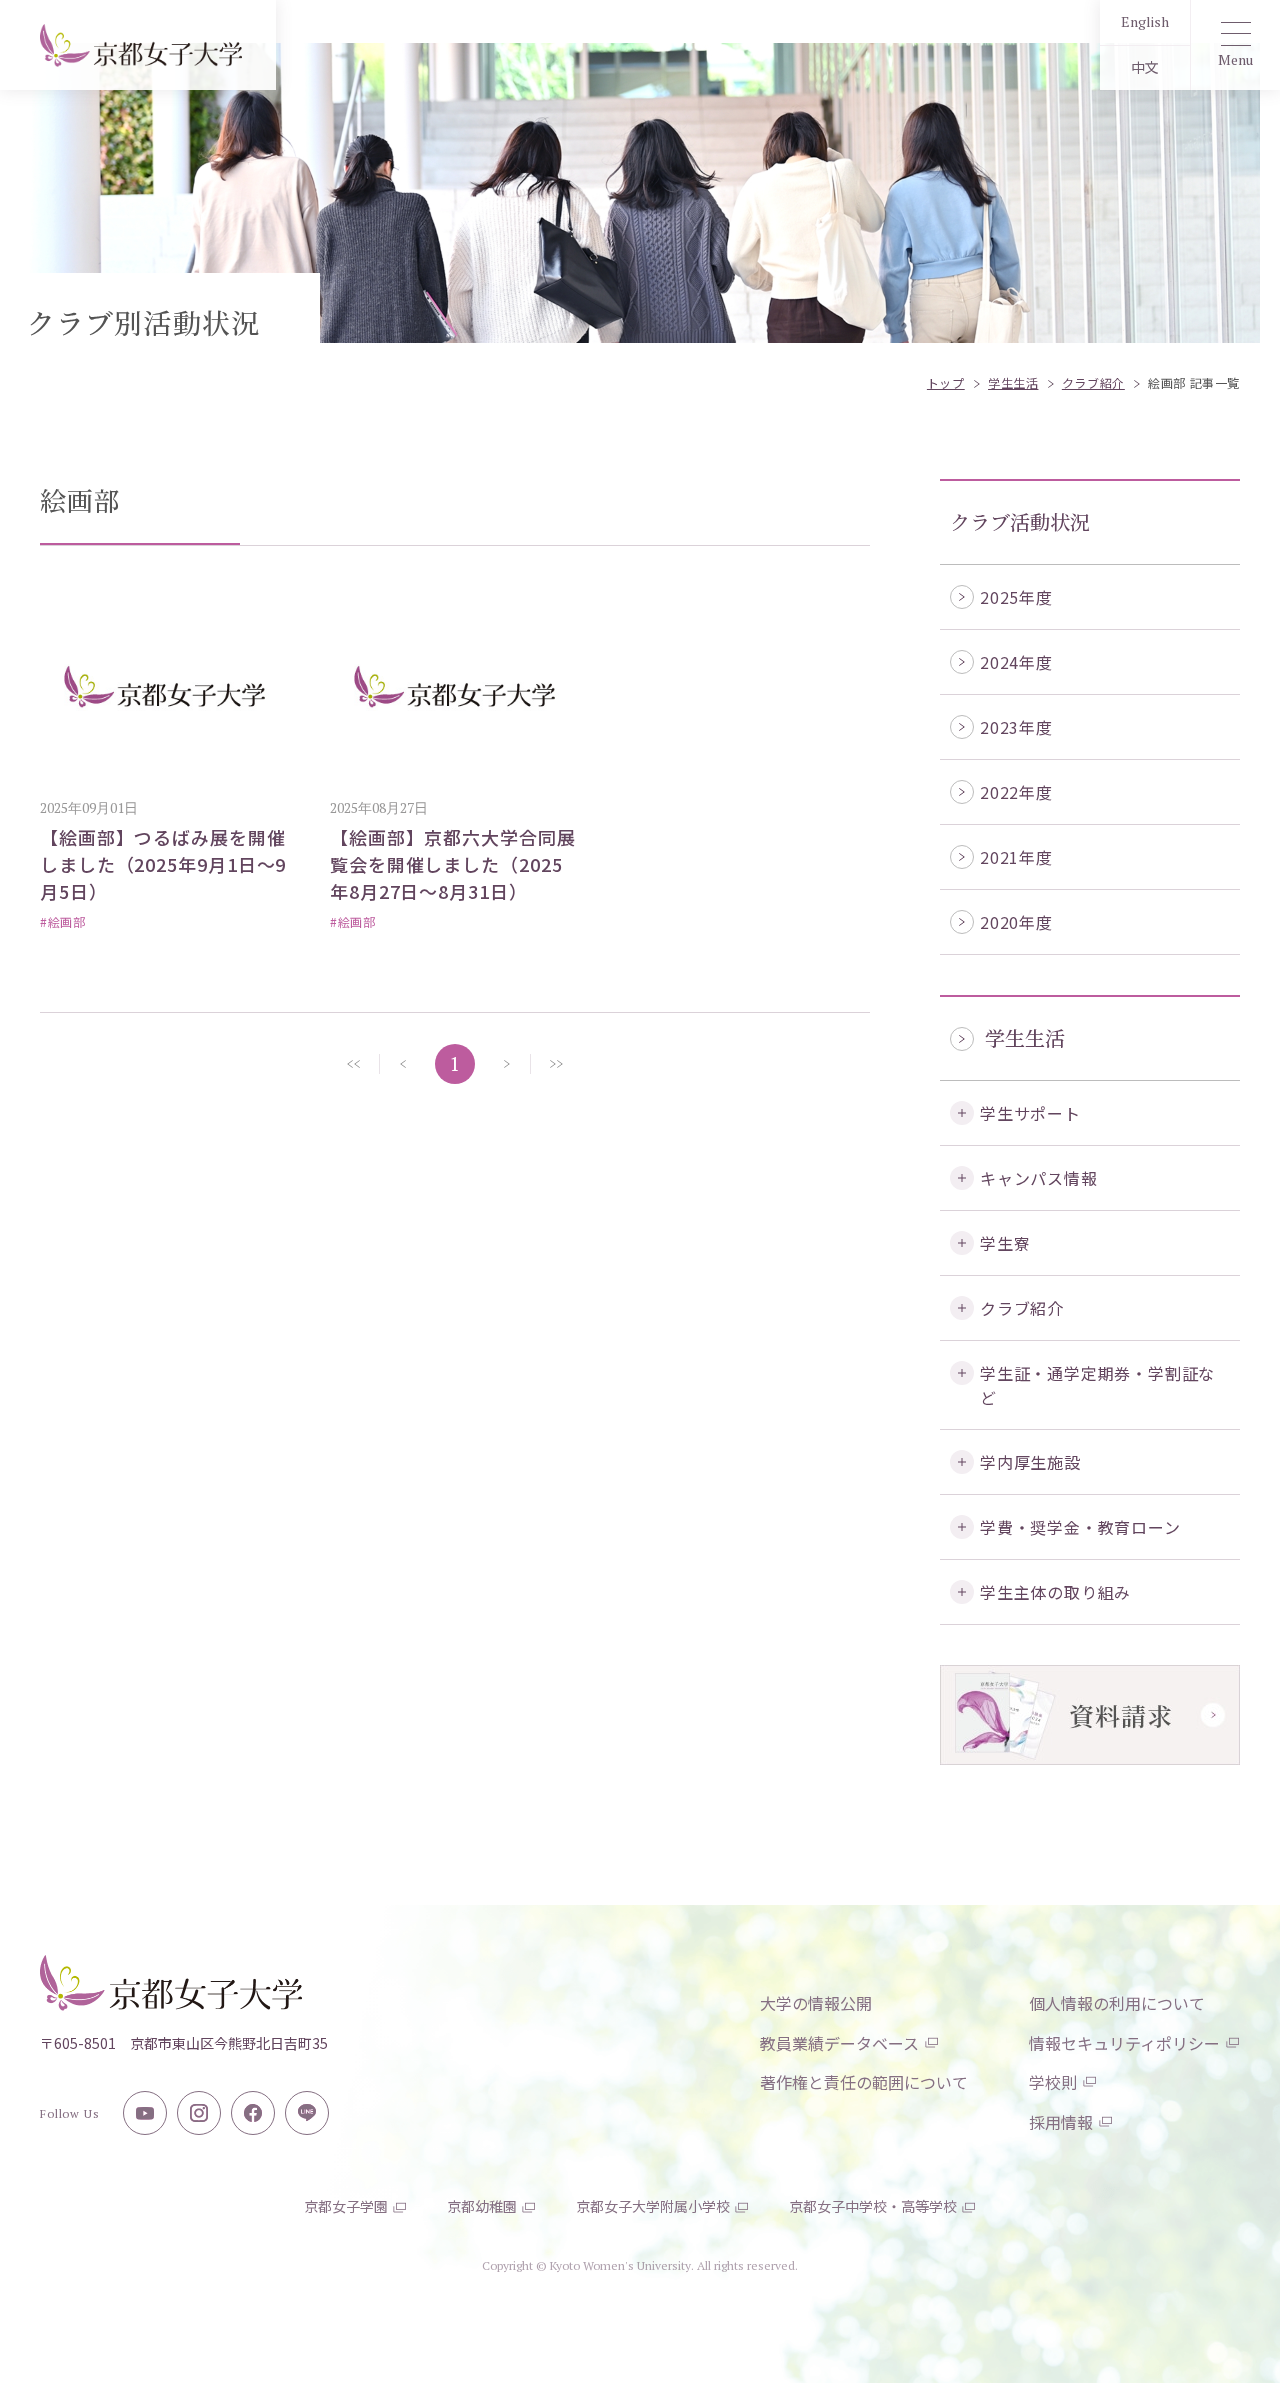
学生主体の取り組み (1055, 1592)
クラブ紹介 (1022, 1308)
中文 (1145, 67)
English (1145, 21)
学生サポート (1030, 1113)
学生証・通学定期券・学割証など (1097, 1385)
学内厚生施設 (1030, 1462)
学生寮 (1005, 1243)
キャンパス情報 (1039, 1178)
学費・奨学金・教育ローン (1080, 1527)
